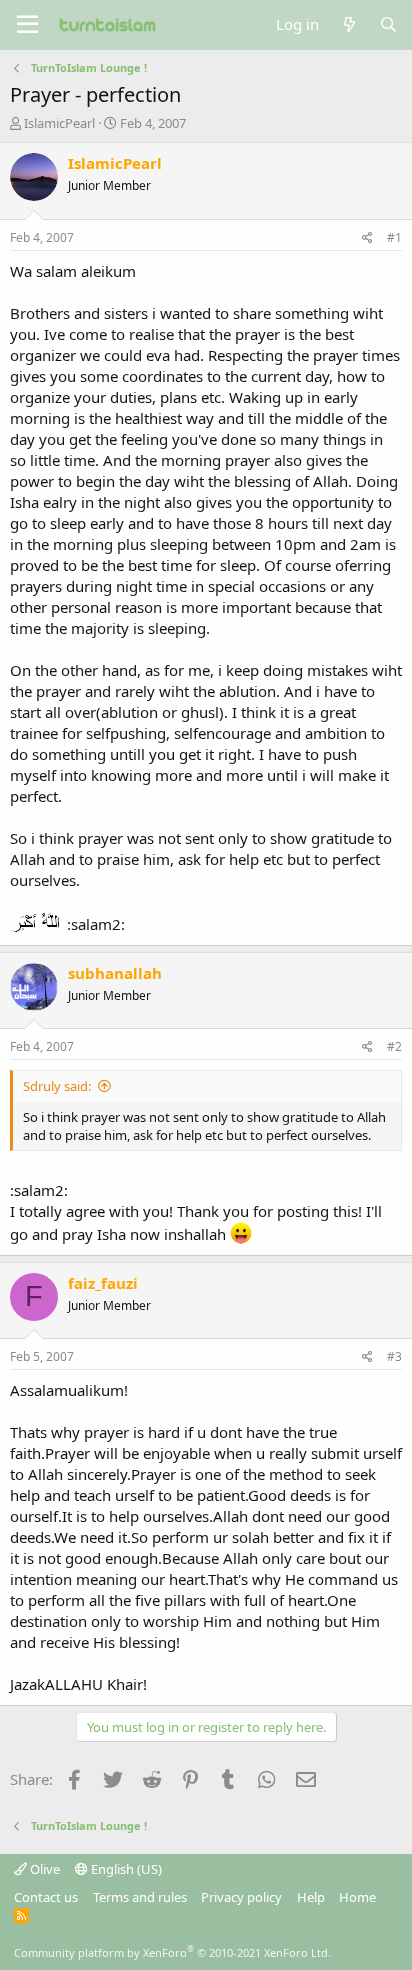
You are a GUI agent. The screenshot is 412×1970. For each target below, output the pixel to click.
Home (357, 1897)
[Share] (367, 238)
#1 (394, 237)
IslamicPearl (59, 123)
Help (311, 1897)
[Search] (388, 24)
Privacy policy (241, 1897)
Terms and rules (140, 1897)
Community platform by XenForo (172, 1952)
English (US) (125, 1869)
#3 (394, 1356)
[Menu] (27, 25)
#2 (394, 1046)
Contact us (46, 1897)
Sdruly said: (57, 1086)
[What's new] (348, 24)
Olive (43, 1869)
